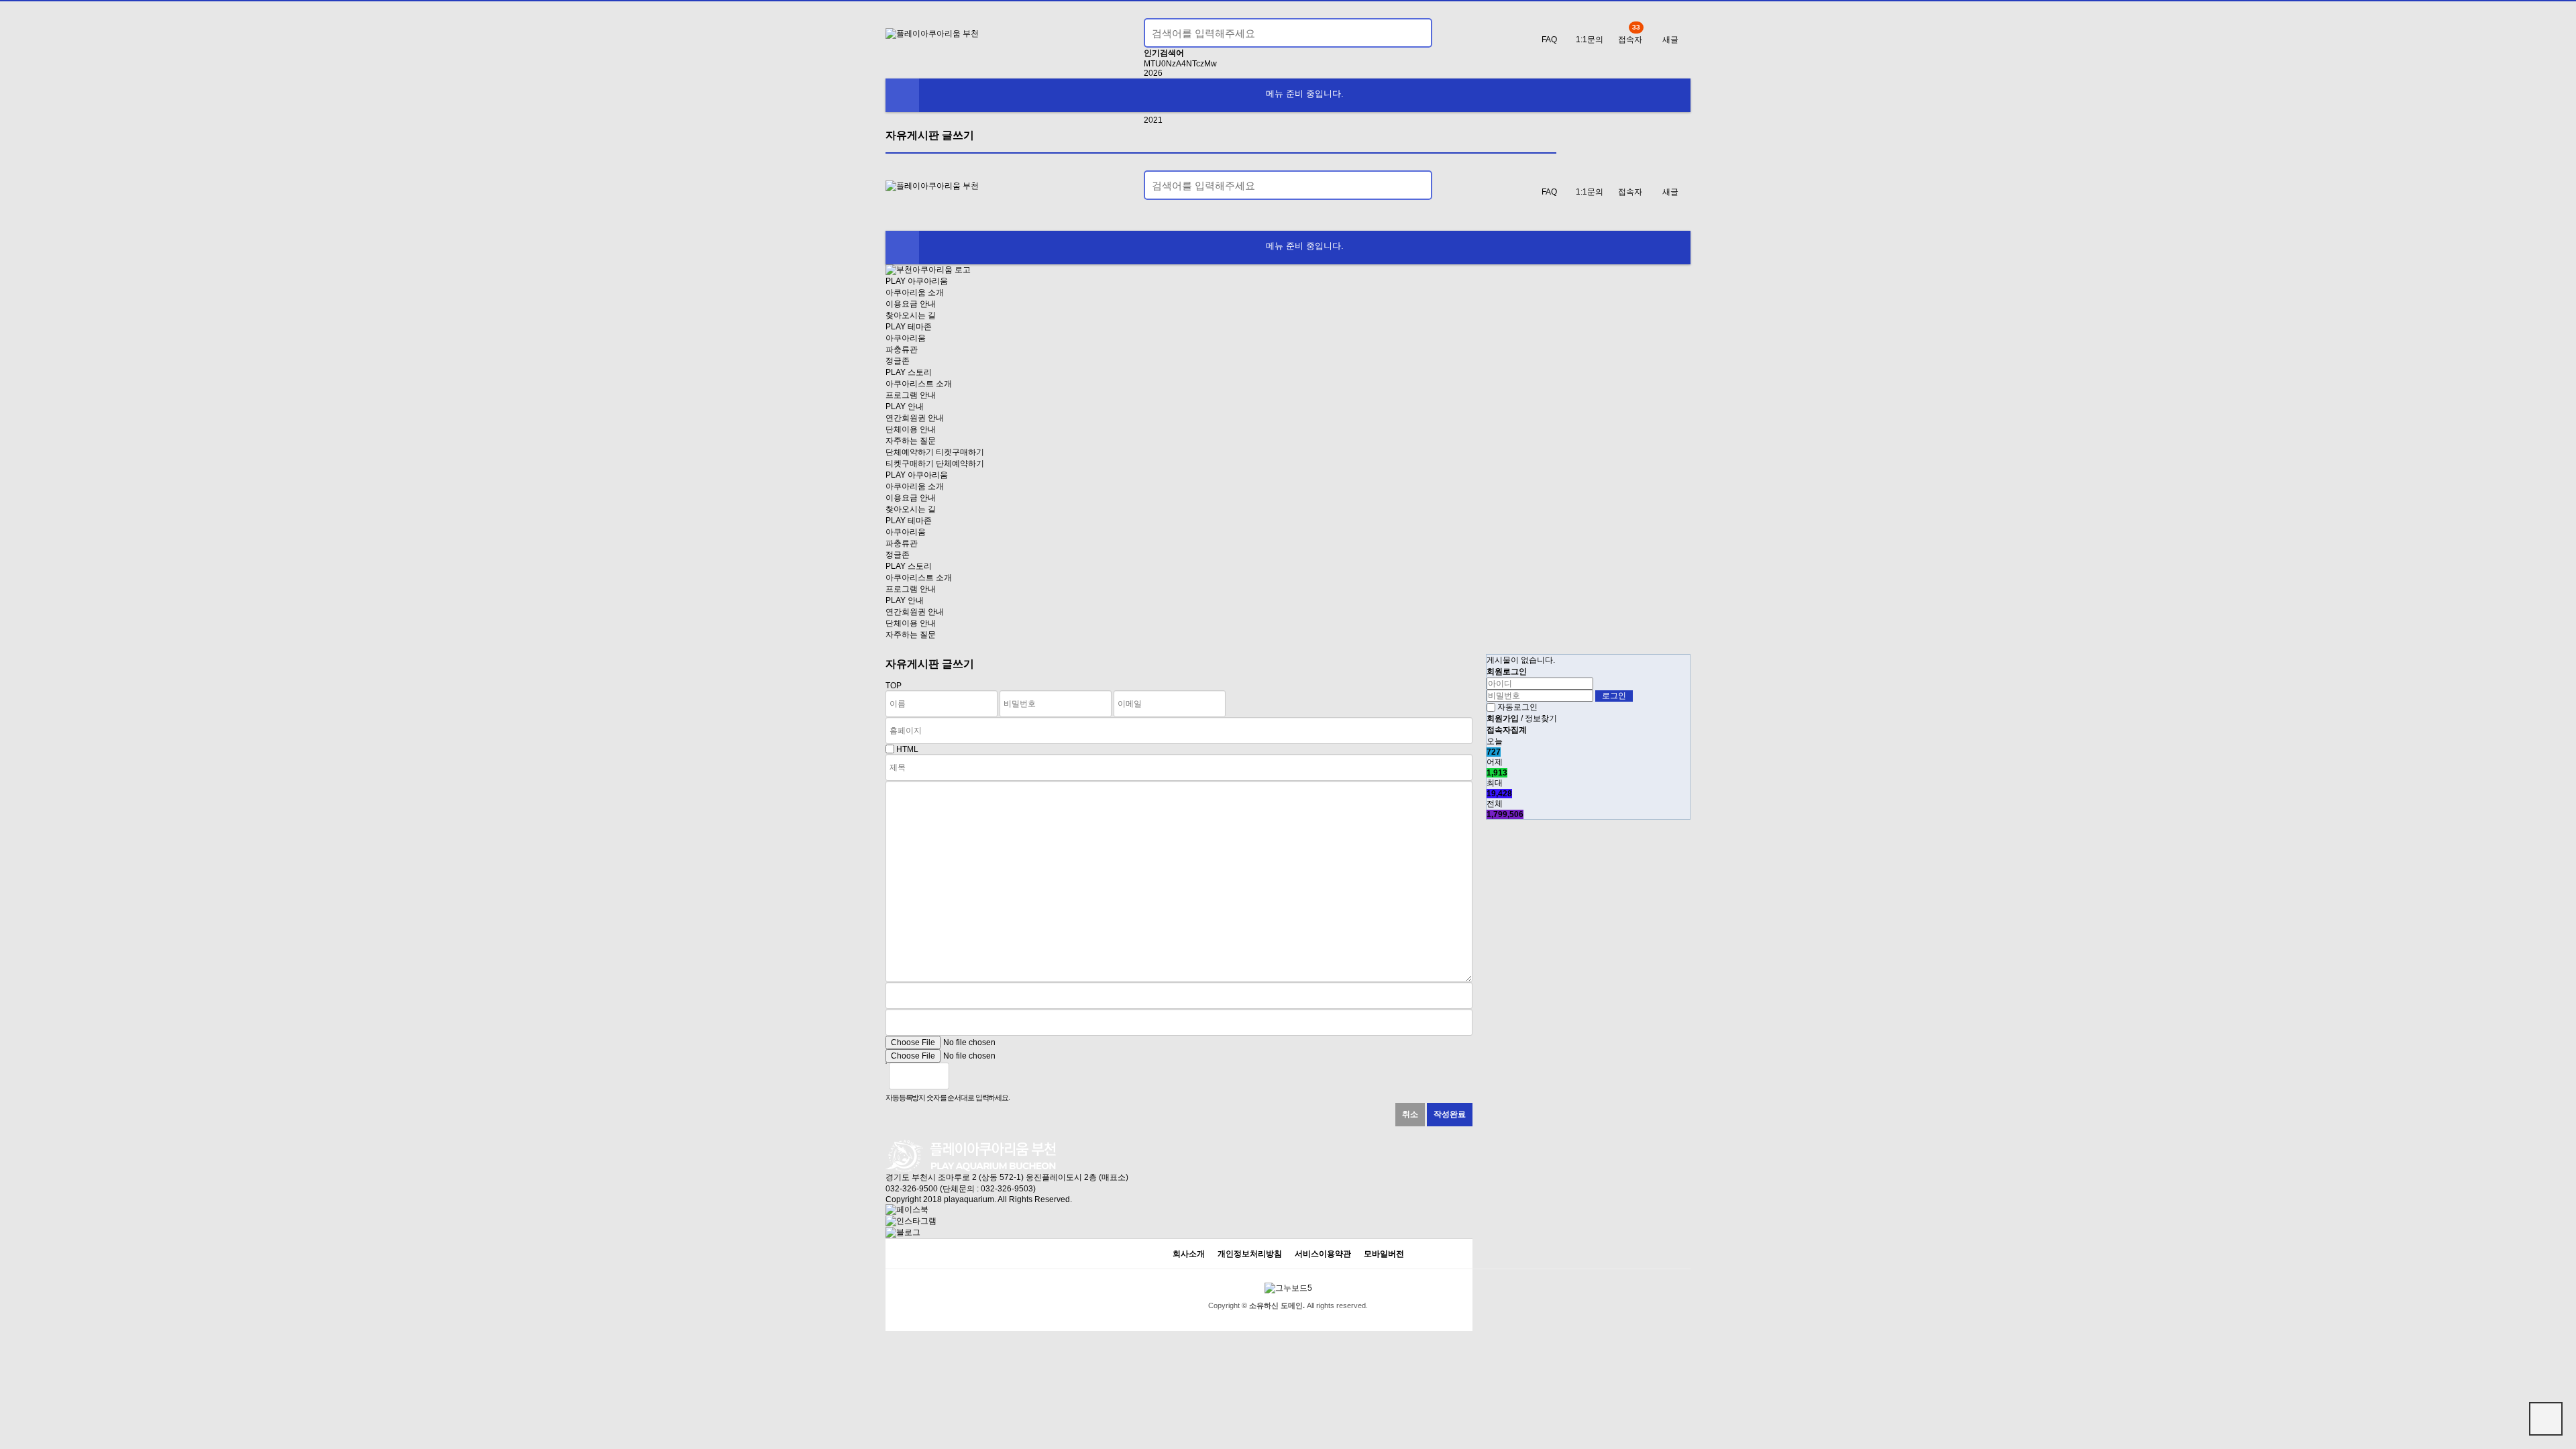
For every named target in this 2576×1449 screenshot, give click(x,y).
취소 (1410, 1114)
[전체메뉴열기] (902, 95)
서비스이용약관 (1323, 1254)
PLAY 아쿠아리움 (917, 281)
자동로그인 (1517, 707)
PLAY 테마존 (909, 327)
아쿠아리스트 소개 (919, 384)
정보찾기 (1541, 718)
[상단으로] (2546, 1419)
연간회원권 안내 (915, 418)
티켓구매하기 (960, 452)
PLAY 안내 (905, 407)
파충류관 (902, 350)
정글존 (898, 361)
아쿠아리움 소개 (915, 292)
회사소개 (1189, 1254)
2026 (1153, 73)
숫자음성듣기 (965, 1076)
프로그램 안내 (911, 395)
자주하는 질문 (911, 441)
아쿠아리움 (906, 338)
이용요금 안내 (911, 304)
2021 (1153, 120)
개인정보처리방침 (1250, 1254)
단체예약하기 (910, 452)
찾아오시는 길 (911, 315)
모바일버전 (1384, 1254)
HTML (907, 749)
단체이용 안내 (911, 429)
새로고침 (994, 1076)
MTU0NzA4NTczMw (1180, 64)
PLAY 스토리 (909, 372)
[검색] (1414, 33)
